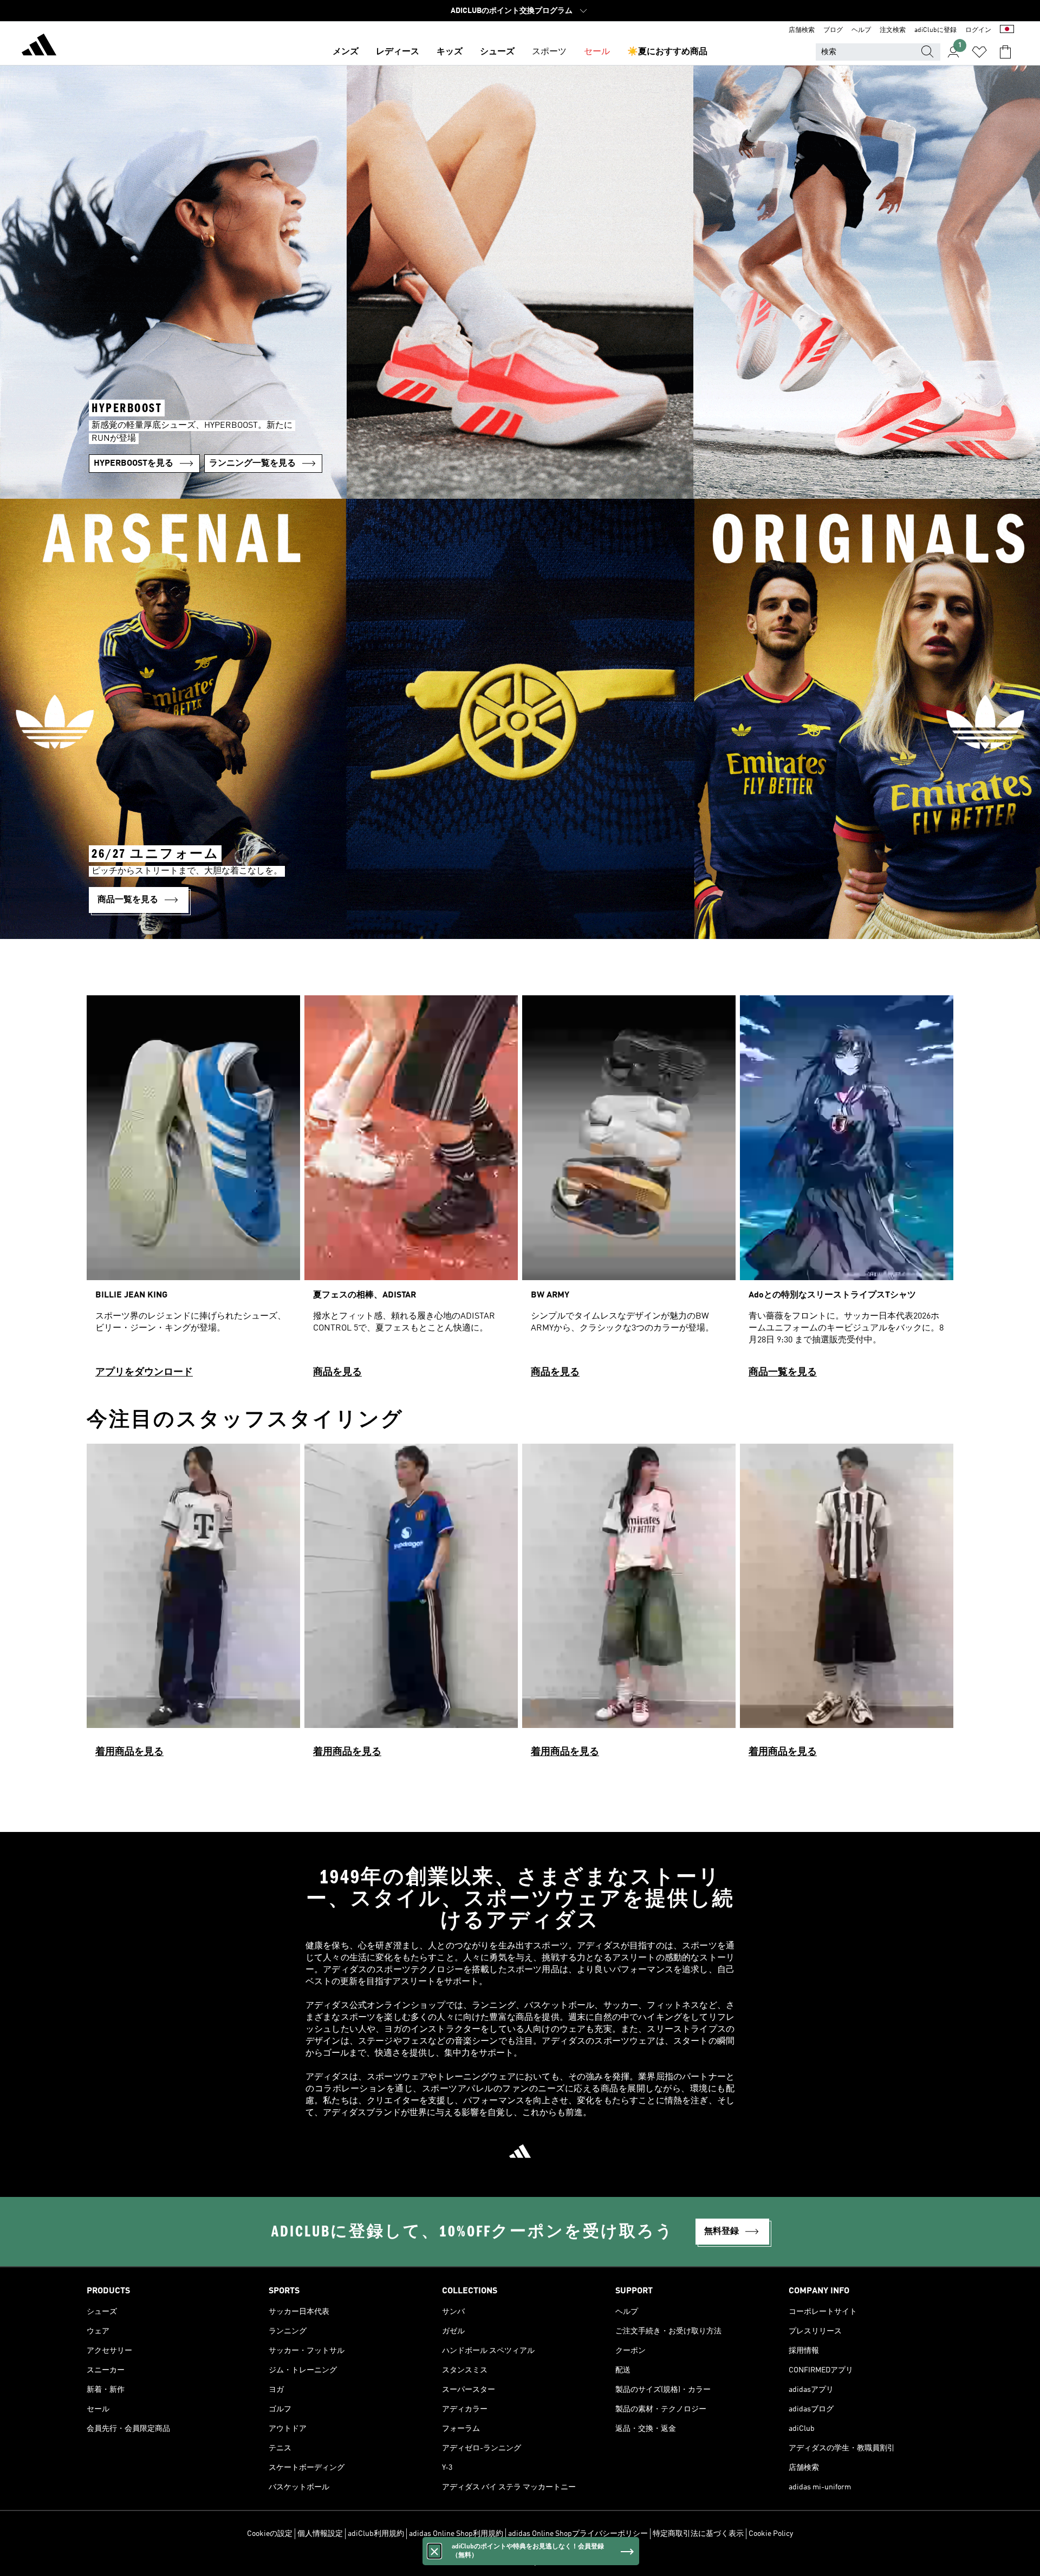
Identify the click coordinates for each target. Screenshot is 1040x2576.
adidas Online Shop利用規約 (456, 2534)
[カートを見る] (1005, 52)
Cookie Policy (771, 2534)
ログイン (978, 30)
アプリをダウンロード (144, 1372)
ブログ (833, 30)
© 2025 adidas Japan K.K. (520, 2562)
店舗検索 (802, 30)
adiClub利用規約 (376, 2534)
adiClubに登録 (935, 30)
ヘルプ (861, 30)
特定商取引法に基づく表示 (698, 2534)
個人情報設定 (320, 2534)
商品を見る (337, 1372)
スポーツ (549, 52)
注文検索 (893, 30)
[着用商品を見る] (193, 1605)
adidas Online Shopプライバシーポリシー (578, 2534)
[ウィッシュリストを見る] (979, 52)
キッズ (450, 52)
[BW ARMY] (629, 1191)
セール (597, 52)
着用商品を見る (129, 1752)
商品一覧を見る (783, 1372)
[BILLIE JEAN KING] (193, 1191)
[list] (520, 1191)
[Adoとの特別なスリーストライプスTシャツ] (847, 1191)
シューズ (497, 52)
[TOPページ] (39, 47)
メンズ (346, 52)
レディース (398, 52)
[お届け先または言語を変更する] (1007, 30)
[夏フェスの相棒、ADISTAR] (411, 1191)
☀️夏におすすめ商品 (667, 52)
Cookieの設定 (270, 2534)
